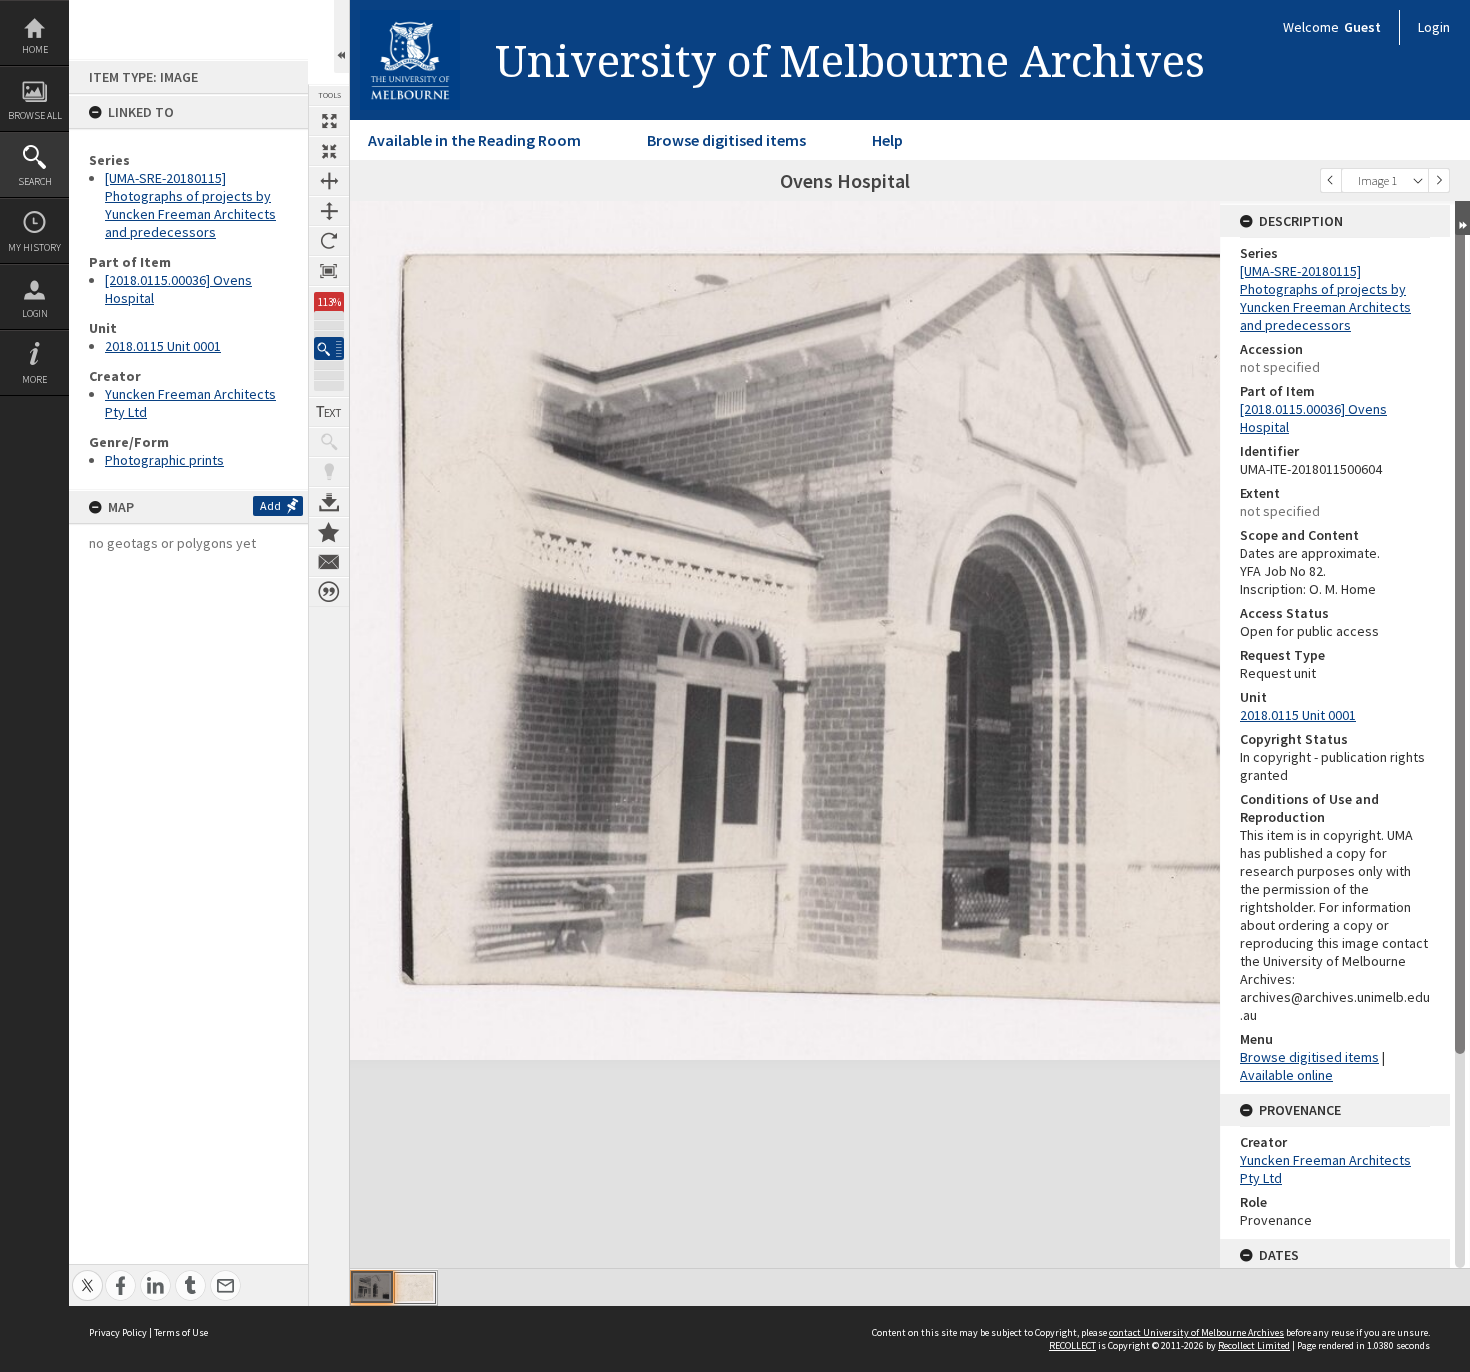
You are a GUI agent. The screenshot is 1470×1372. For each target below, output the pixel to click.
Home (35, 49)
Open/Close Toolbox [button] (341, 36)
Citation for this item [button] (329, 592)
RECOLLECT (1072, 1345)
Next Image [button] (1439, 180)
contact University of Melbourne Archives (1196, 1332)
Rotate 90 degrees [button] (329, 241)
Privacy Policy (118, 1332)
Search (35, 181)
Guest (1362, 27)
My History (34, 247)
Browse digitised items (726, 140)
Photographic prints (164, 460)
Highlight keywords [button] (329, 472)
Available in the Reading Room (474, 140)
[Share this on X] (87, 1274)
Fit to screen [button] (329, 151)
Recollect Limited (1254, 1345)
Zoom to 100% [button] (329, 271)
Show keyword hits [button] (329, 442)
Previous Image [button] (1331, 180)
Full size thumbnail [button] (329, 121)
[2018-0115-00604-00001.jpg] (372, 1287)
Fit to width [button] (329, 181)
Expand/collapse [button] (1462, 218)
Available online (1286, 1075)
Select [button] (1418, 180)
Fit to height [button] (329, 211)
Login (35, 313)
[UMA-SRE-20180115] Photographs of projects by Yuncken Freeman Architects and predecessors (190, 205)
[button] (329, 348)
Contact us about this (329, 562)
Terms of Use (181, 1332)
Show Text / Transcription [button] (329, 412)
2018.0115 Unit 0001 (163, 346)
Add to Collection (329, 532)
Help (887, 140)
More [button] (34, 379)
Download (329, 502)
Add (270, 505)
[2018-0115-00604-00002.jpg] (415, 1288)
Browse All (35, 115)
